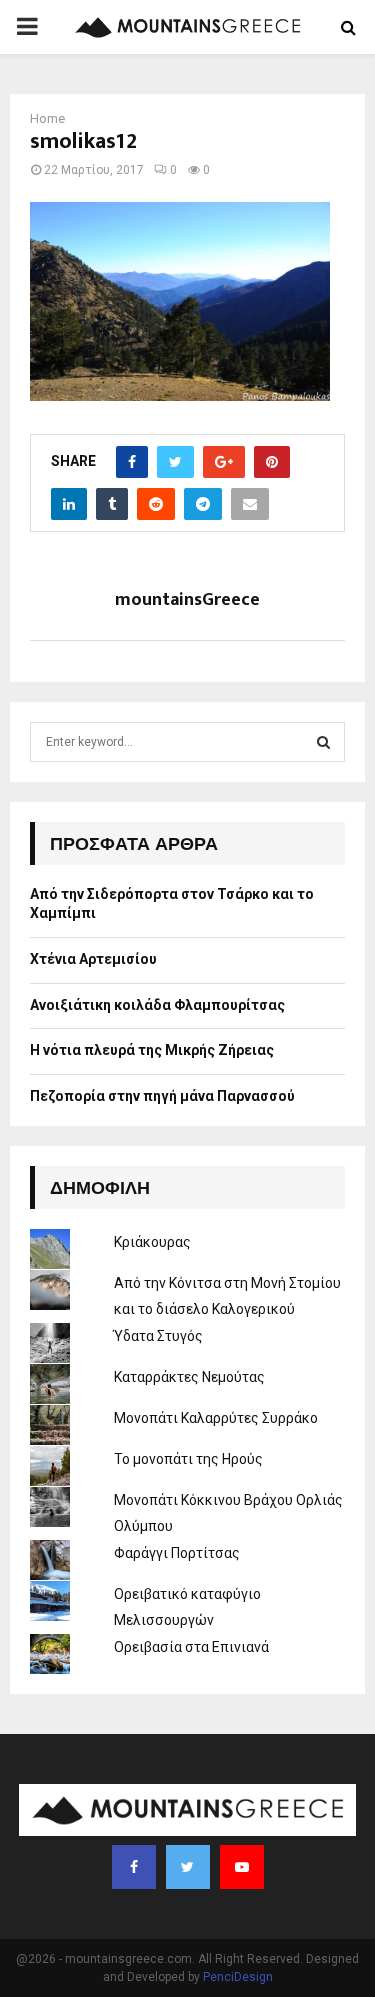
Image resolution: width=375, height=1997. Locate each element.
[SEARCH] (323, 742)
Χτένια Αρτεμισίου (93, 959)
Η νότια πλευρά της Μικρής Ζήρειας (152, 1050)
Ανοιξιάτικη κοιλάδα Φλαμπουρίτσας (157, 1005)
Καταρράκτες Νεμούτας (189, 1377)
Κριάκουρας (152, 1242)
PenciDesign (238, 1977)
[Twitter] (188, 1867)
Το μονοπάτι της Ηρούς (188, 1459)
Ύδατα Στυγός (158, 1336)
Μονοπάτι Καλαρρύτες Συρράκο (216, 1418)
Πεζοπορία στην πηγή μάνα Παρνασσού (162, 1096)
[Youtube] (242, 1867)
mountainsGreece (187, 600)
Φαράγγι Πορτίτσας (177, 1553)
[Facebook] (134, 1867)
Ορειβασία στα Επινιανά (191, 1647)
